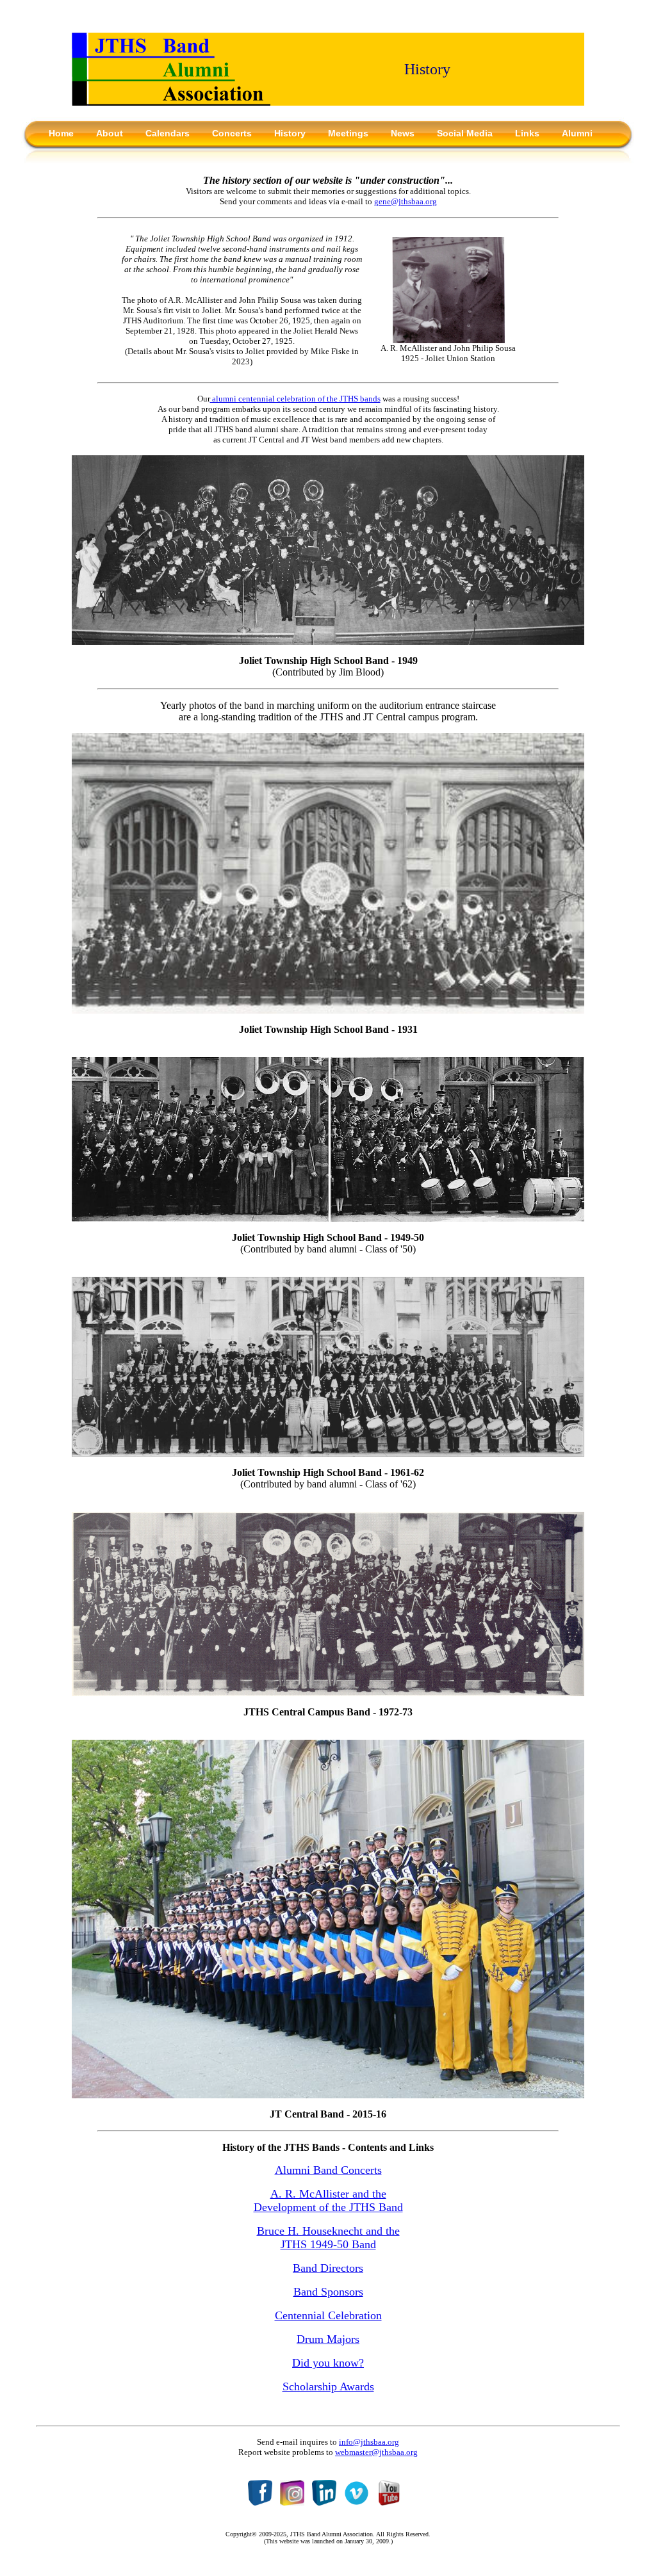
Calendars (168, 133)
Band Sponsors (328, 2292)
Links (527, 133)
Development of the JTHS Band (328, 2207)
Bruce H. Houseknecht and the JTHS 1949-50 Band (328, 2238)
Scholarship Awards (328, 2386)
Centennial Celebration (328, 2315)
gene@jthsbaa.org (406, 201)
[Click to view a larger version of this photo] (328, 641)
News (403, 133)
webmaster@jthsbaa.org (376, 2452)
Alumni (577, 133)
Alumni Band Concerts (328, 2170)
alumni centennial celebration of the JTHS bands (295, 399)
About (110, 133)
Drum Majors (328, 2339)
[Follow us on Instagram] (292, 2502)
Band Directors (328, 2268)
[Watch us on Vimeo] (357, 2502)
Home (61, 133)
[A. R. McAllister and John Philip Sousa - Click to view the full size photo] (448, 340)
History (290, 133)
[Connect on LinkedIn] (324, 2502)
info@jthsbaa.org (369, 2442)
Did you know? (328, 2363)
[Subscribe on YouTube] (389, 2502)
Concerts (232, 133)
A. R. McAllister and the (328, 2194)
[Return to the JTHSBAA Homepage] (171, 102)
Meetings (348, 133)
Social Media (465, 133)
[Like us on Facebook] (260, 2502)
